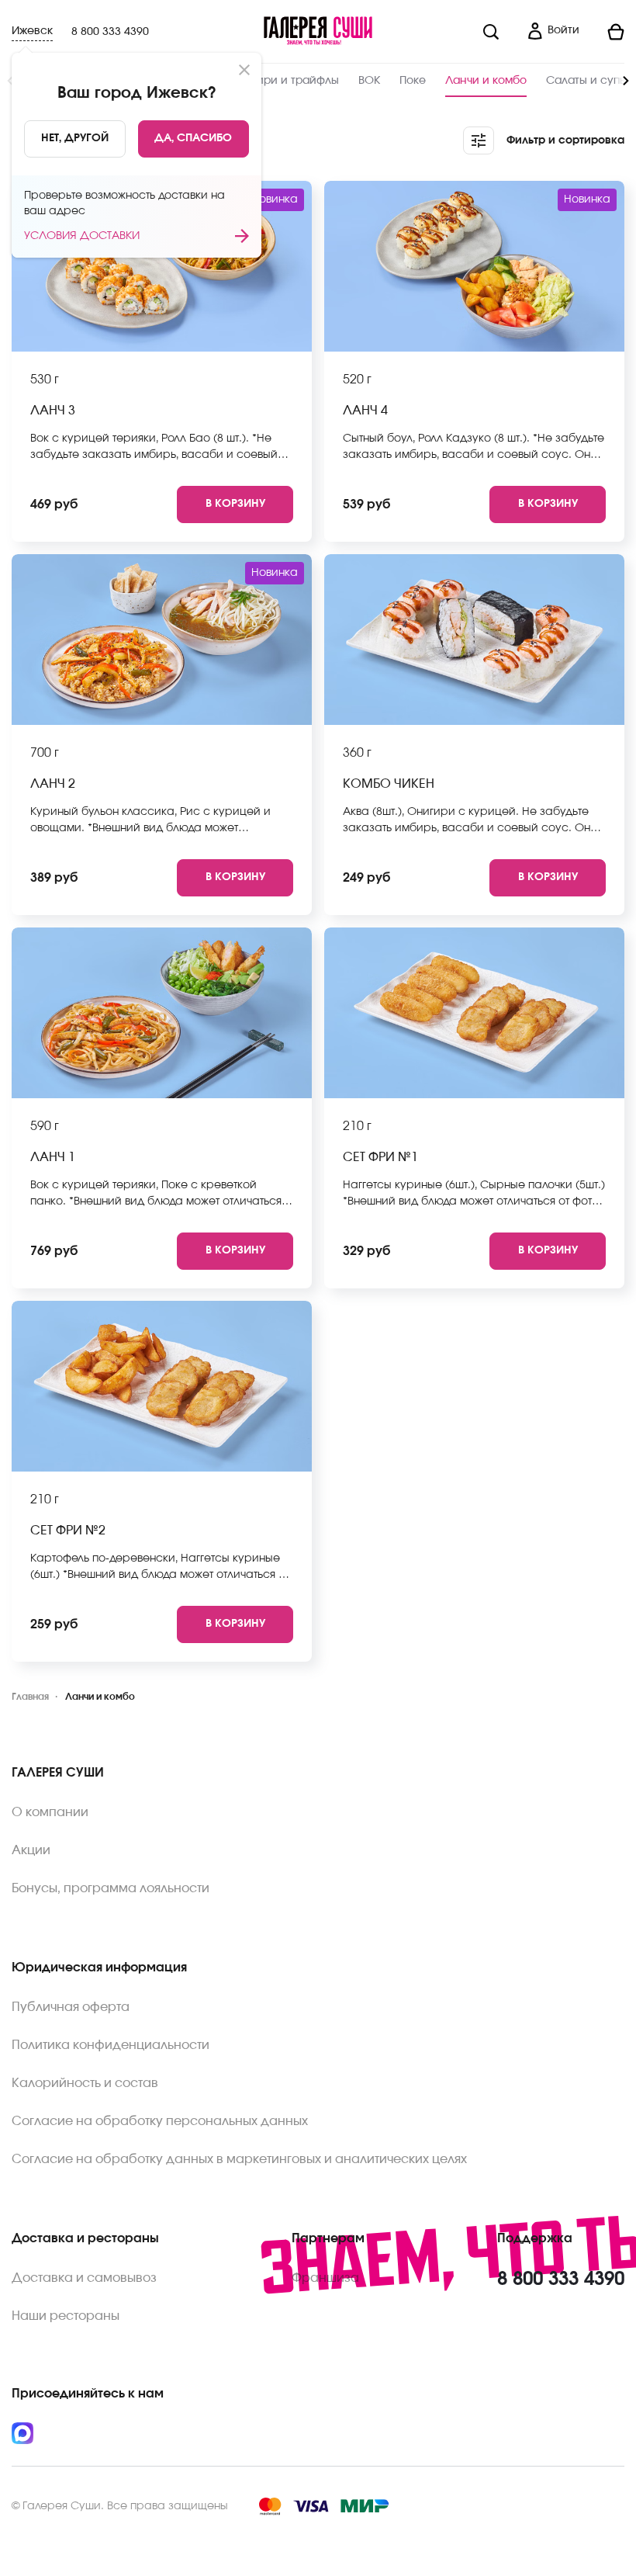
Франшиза (325, 2278)
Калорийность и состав (85, 2083)
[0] (608, 32)
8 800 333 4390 (110, 32)
